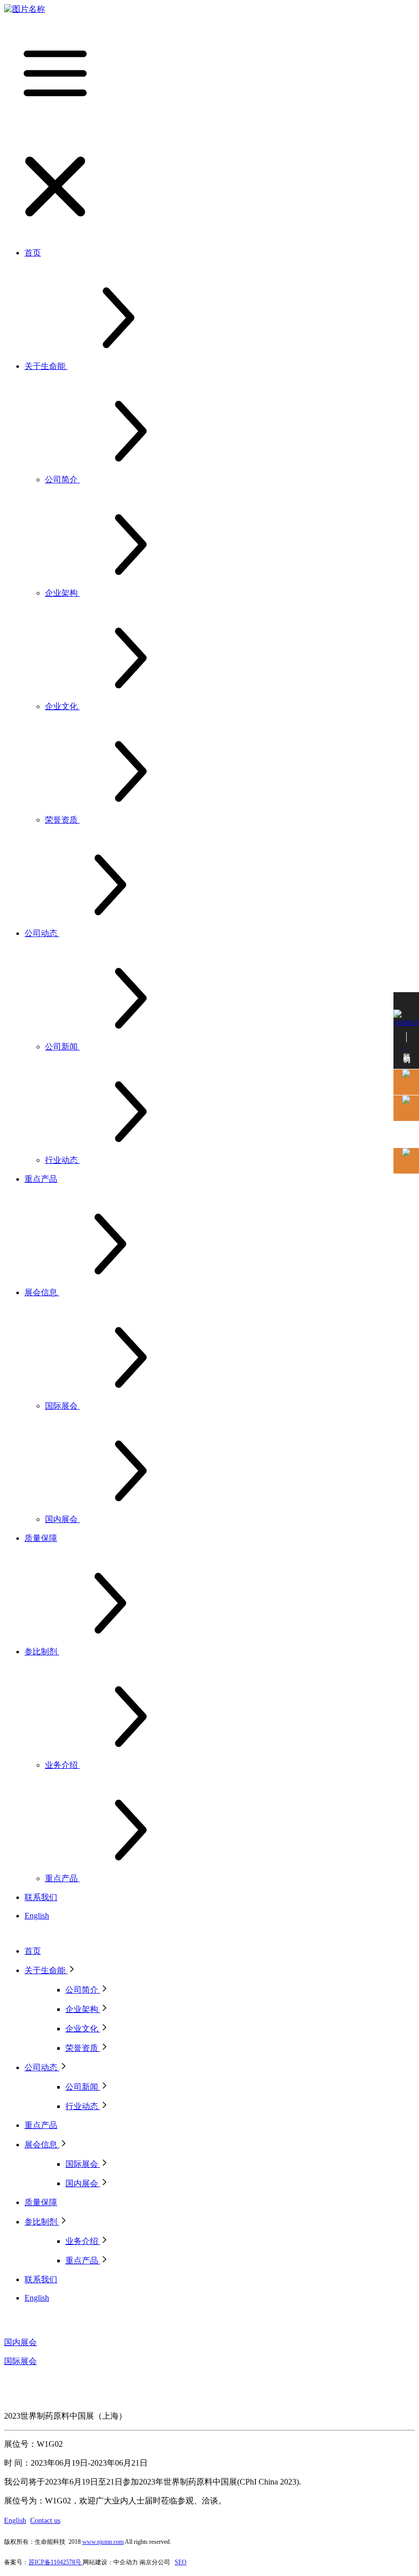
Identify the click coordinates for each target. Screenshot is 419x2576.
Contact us (45, 2521)
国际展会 (20, 2361)
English (15, 2521)
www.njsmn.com (103, 2542)
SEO (181, 2562)
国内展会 (20, 2342)
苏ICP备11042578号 (56, 2562)
